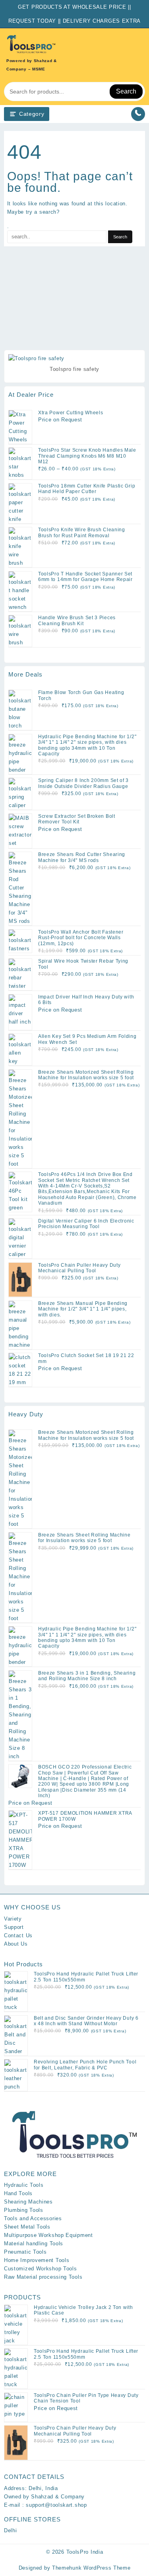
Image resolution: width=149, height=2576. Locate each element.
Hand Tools (18, 2193)
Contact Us (18, 1935)
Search (126, 91)
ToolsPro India (85, 2552)
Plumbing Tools (24, 2210)
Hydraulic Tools (24, 2185)
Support (14, 1927)
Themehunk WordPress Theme (91, 2568)
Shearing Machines (28, 2202)
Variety (13, 1919)
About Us (16, 1944)
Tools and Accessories (33, 2218)
